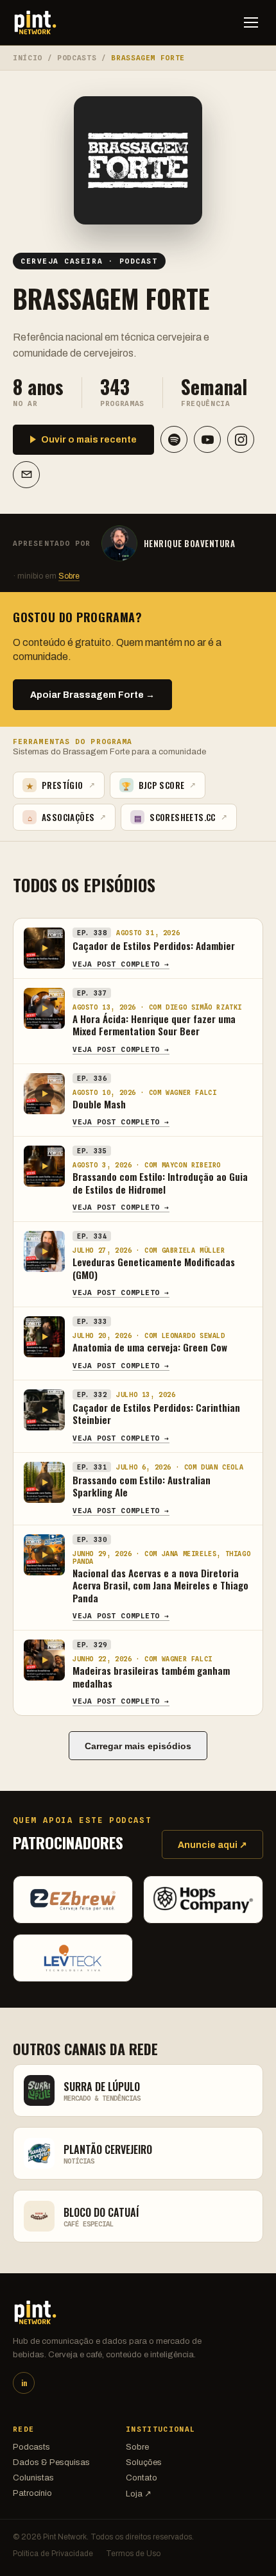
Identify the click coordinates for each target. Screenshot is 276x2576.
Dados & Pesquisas (51, 2462)
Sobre (69, 576)
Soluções (144, 2462)
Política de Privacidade (53, 2554)
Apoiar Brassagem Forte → (92, 695)
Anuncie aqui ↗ (212, 1845)
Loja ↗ (139, 2494)
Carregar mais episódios (138, 1746)
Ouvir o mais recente (89, 440)
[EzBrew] (73, 1900)
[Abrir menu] (251, 22)
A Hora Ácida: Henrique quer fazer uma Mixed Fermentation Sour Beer (154, 1025)
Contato (142, 2478)
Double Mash (99, 1104)
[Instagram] (241, 439)
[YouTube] (207, 439)
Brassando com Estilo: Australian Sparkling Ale (142, 1486)
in (24, 2383)
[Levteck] (73, 1958)
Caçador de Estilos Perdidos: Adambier (154, 945)
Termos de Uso (133, 2554)
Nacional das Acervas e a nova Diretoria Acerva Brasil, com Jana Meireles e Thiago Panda (160, 1585)
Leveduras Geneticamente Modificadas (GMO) (154, 1268)
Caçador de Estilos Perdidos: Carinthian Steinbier (156, 1414)
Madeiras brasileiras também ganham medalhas (151, 1677)
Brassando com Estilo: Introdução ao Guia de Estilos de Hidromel (160, 1183)
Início (28, 58)
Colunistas (33, 2478)
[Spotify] (174, 439)
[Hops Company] (203, 1900)
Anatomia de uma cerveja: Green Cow (150, 1347)
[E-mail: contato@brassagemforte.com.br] (26, 475)
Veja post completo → (121, 964)
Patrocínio (32, 2493)
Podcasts (77, 58)
